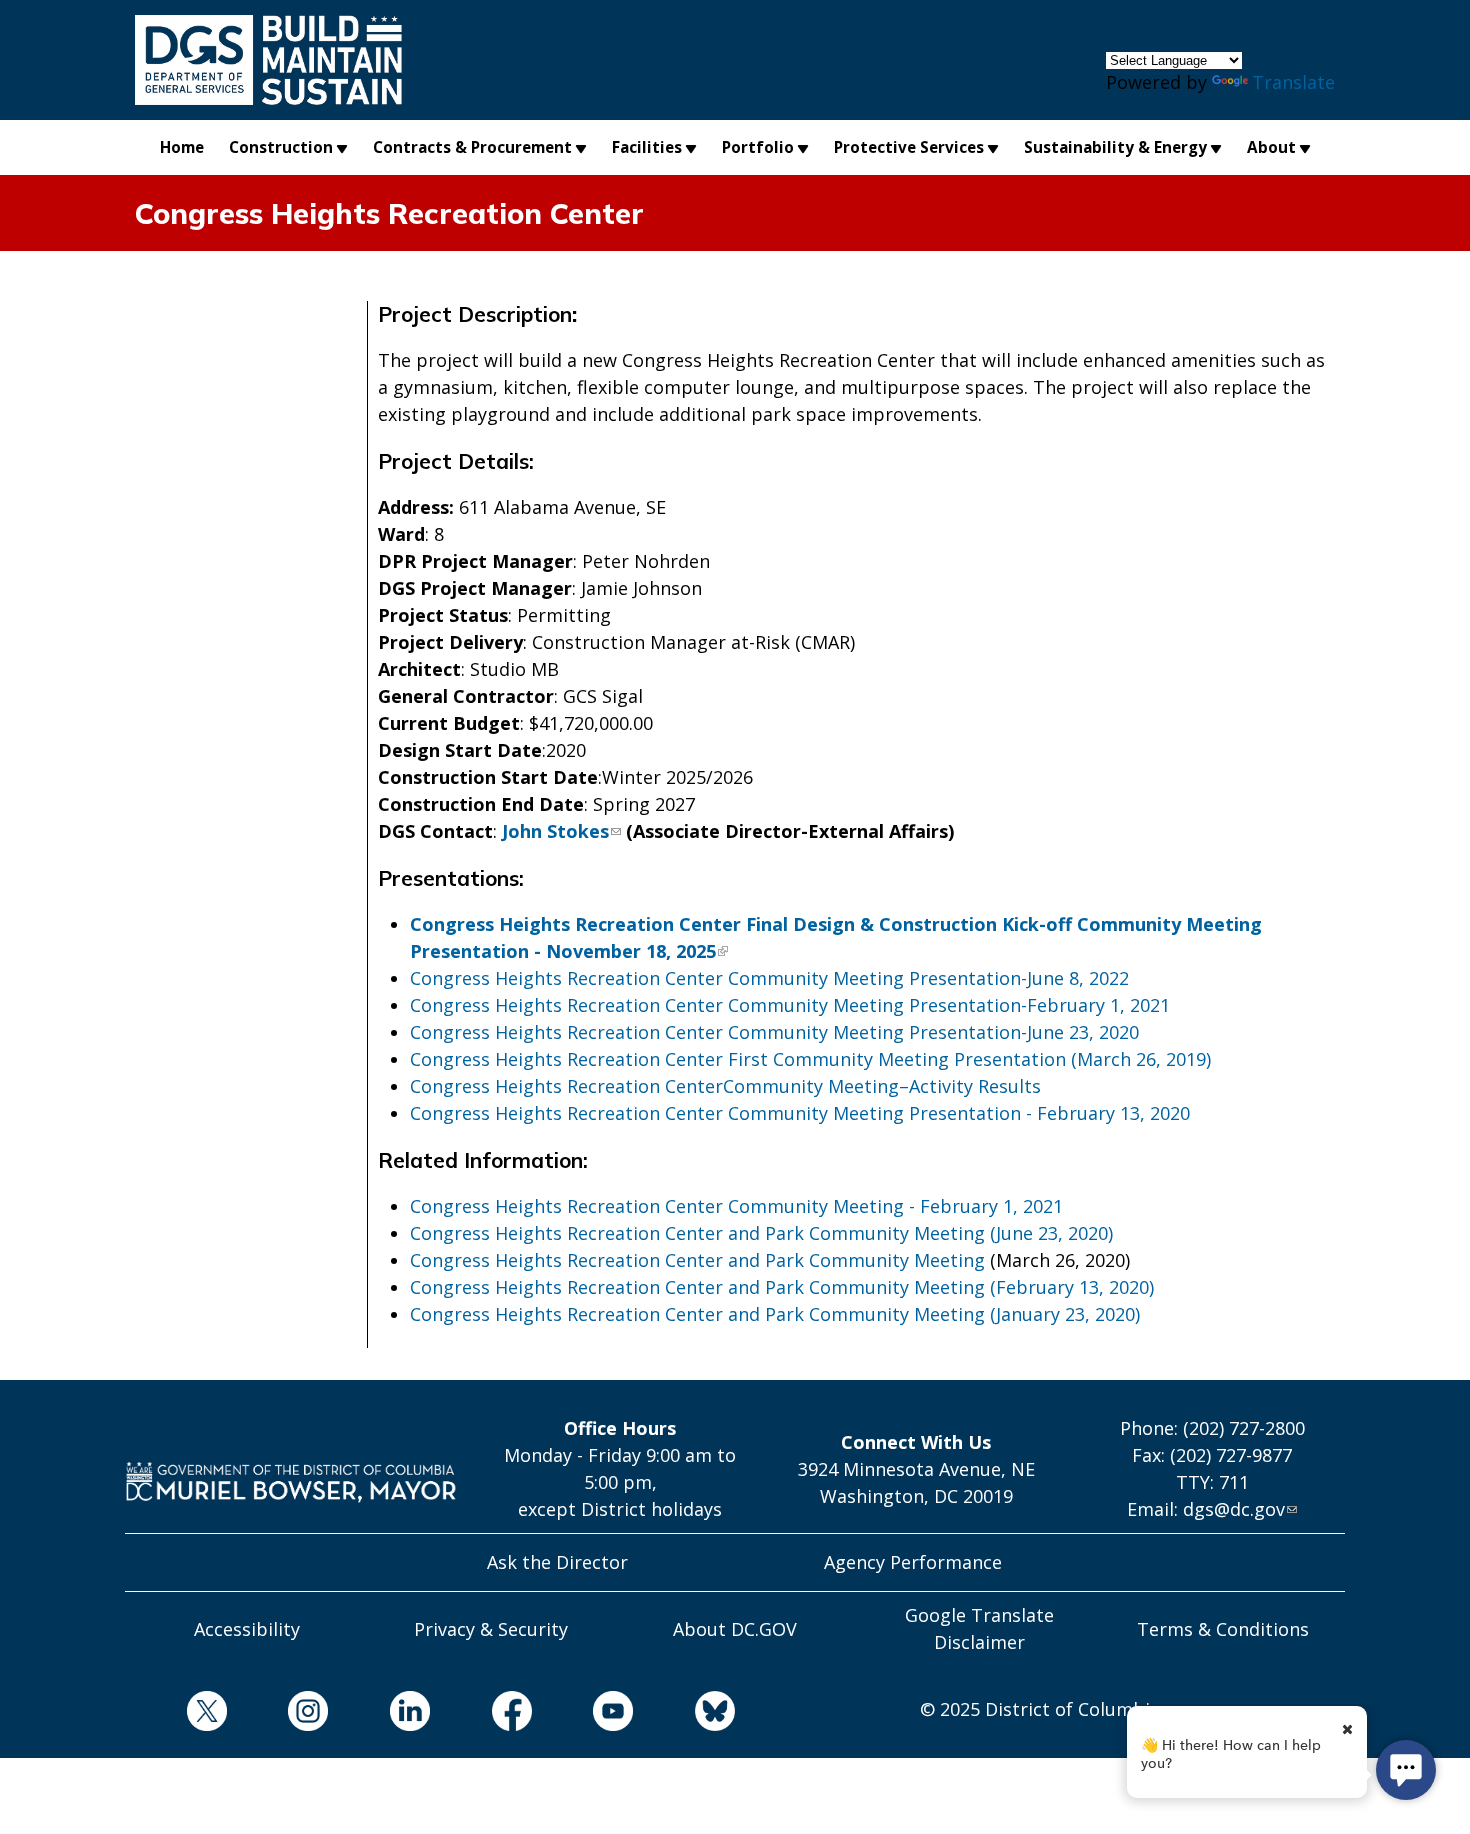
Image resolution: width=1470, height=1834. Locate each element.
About (1271, 147)
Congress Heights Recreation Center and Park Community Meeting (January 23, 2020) (775, 1314)
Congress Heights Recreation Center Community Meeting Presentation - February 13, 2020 (800, 1113)
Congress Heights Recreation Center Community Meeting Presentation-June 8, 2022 (769, 978)
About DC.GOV (735, 1629)
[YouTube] (583, 1714)
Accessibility (247, 1629)
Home (182, 147)
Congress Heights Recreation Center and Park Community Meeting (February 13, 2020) (782, 1287)
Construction (281, 147)
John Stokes (555, 831)
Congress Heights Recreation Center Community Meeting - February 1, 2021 (736, 1206)
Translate (1293, 82)
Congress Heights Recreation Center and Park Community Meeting (697, 1260)
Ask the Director (557, 1562)
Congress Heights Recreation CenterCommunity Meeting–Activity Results (725, 1086)
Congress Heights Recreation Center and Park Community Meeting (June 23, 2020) (761, 1233)
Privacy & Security (491, 1629)
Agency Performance (913, 1562)
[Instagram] (278, 1714)
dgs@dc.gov (1234, 1509)
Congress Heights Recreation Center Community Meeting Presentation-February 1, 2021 (790, 1005)
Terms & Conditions (1223, 1629)
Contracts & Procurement (472, 147)
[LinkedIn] (379, 1714)
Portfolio (758, 147)
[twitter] (176, 1714)
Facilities (647, 147)
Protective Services (909, 147)
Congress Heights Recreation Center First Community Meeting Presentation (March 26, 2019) (810, 1059)
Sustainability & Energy (1115, 147)
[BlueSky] (684, 1714)
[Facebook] (481, 1714)
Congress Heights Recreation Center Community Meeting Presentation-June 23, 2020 (774, 1032)
